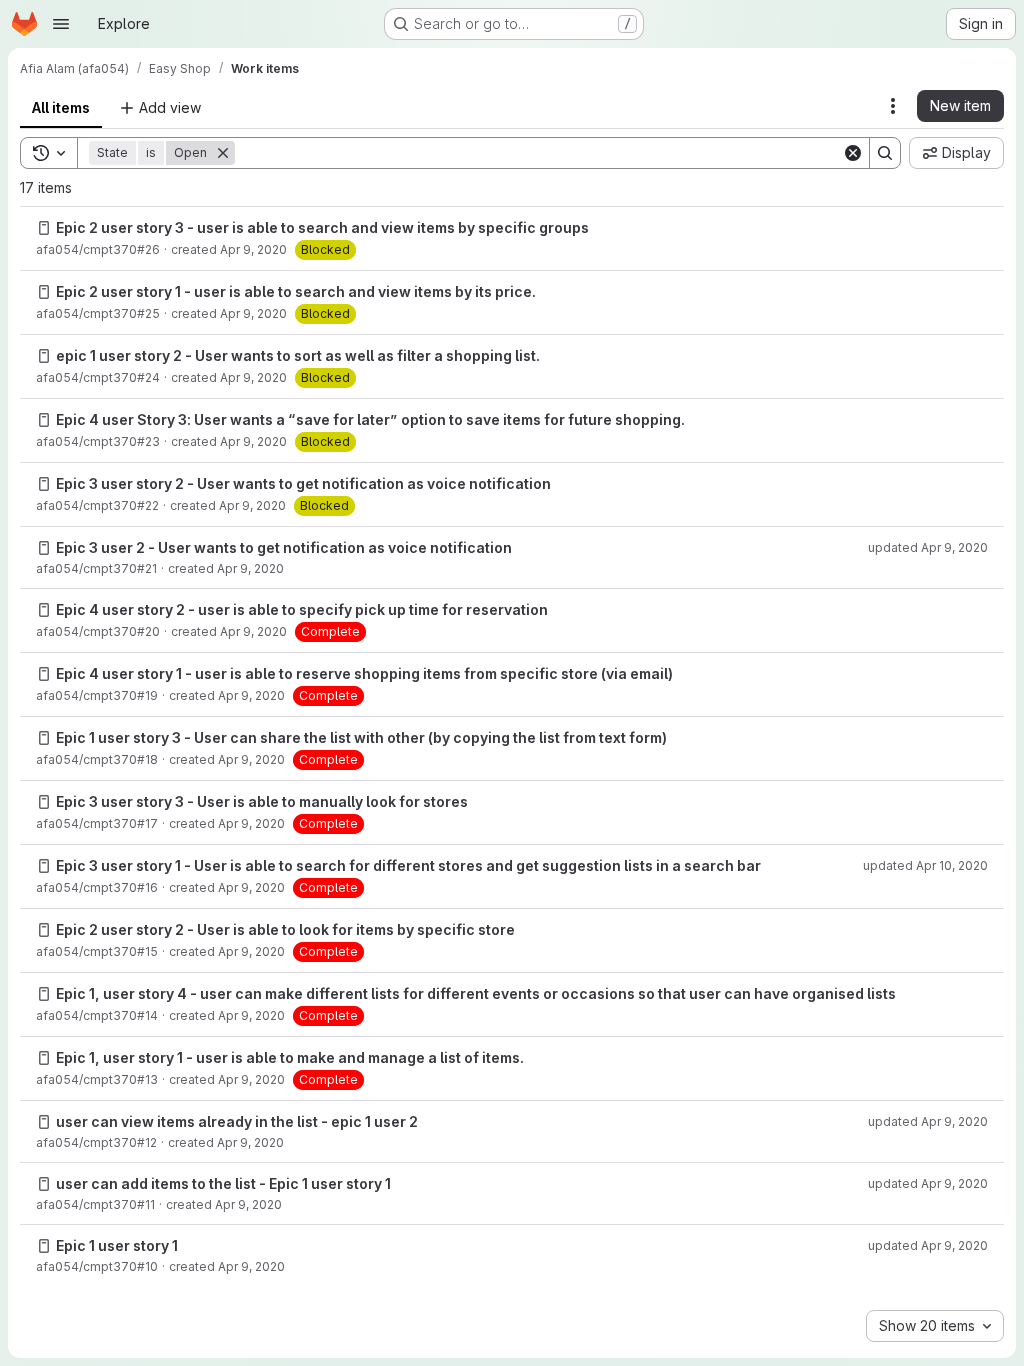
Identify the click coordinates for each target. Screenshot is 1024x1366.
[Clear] (853, 153)
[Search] (885, 153)
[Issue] (44, 228)
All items (61, 107)
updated (928, 547)
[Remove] (223, 153)
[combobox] (935, 1326)
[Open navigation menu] (61, 24)
